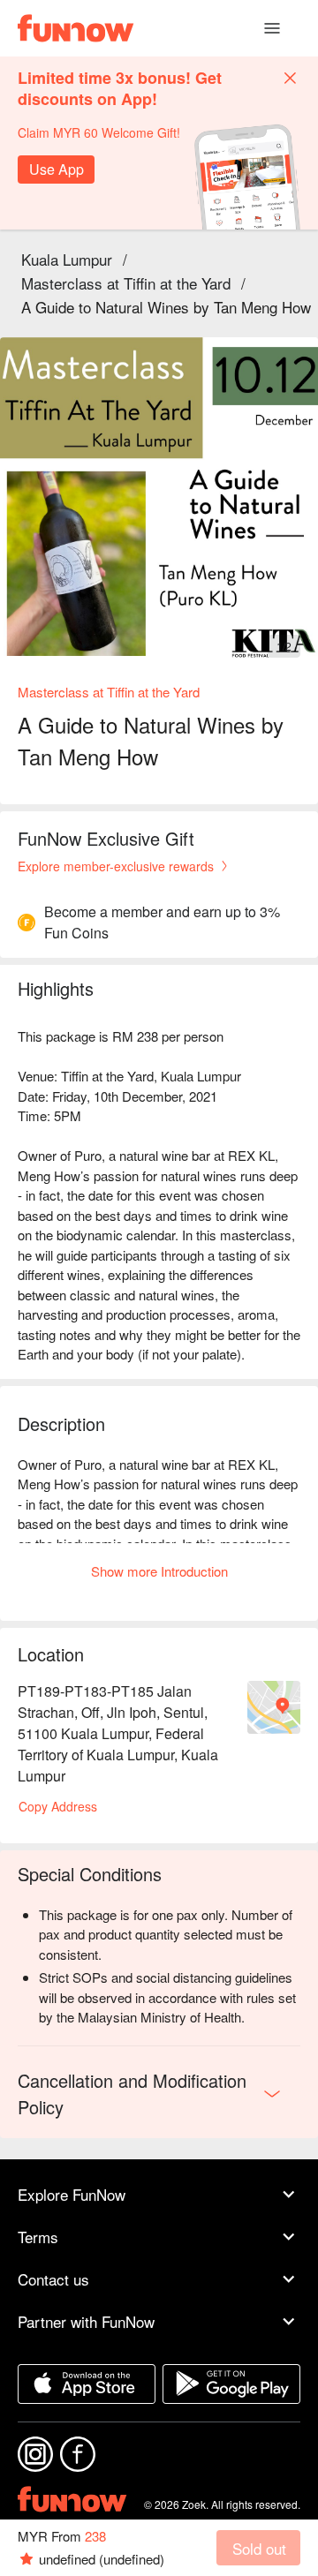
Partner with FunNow (86, 2321)
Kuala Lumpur (67, 259)
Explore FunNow (72, 2194)
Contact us (53, 2279)
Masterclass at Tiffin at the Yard (126, 283)
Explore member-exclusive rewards (116, 866)
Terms (38, 2237)
